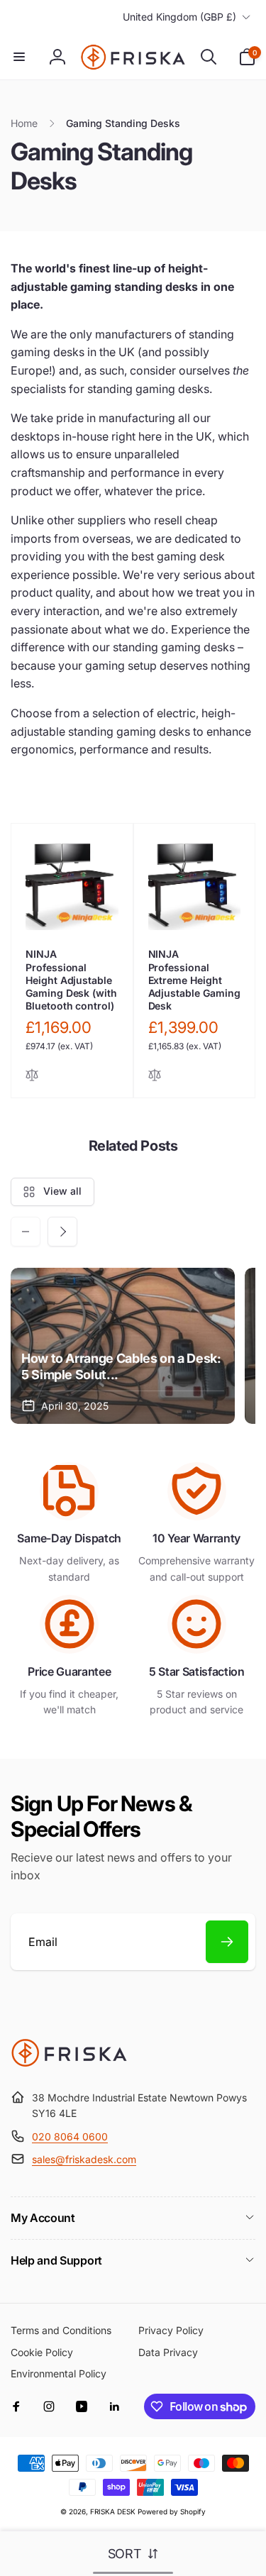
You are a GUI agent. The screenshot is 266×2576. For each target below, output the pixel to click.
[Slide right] (62, 1232)
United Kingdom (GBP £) (179, 17)
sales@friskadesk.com (84, 2159)
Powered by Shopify (172, 2511)
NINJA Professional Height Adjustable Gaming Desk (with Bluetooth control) (71, 980)
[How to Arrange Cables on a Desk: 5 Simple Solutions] (123, 1346)
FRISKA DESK (113, 2511)
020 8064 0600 (70, 2136)
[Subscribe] (227, 1942)
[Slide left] (26, 1232)
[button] (19, 57)
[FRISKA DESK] (69, 2063)
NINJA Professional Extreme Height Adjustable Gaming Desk (194, 980)
